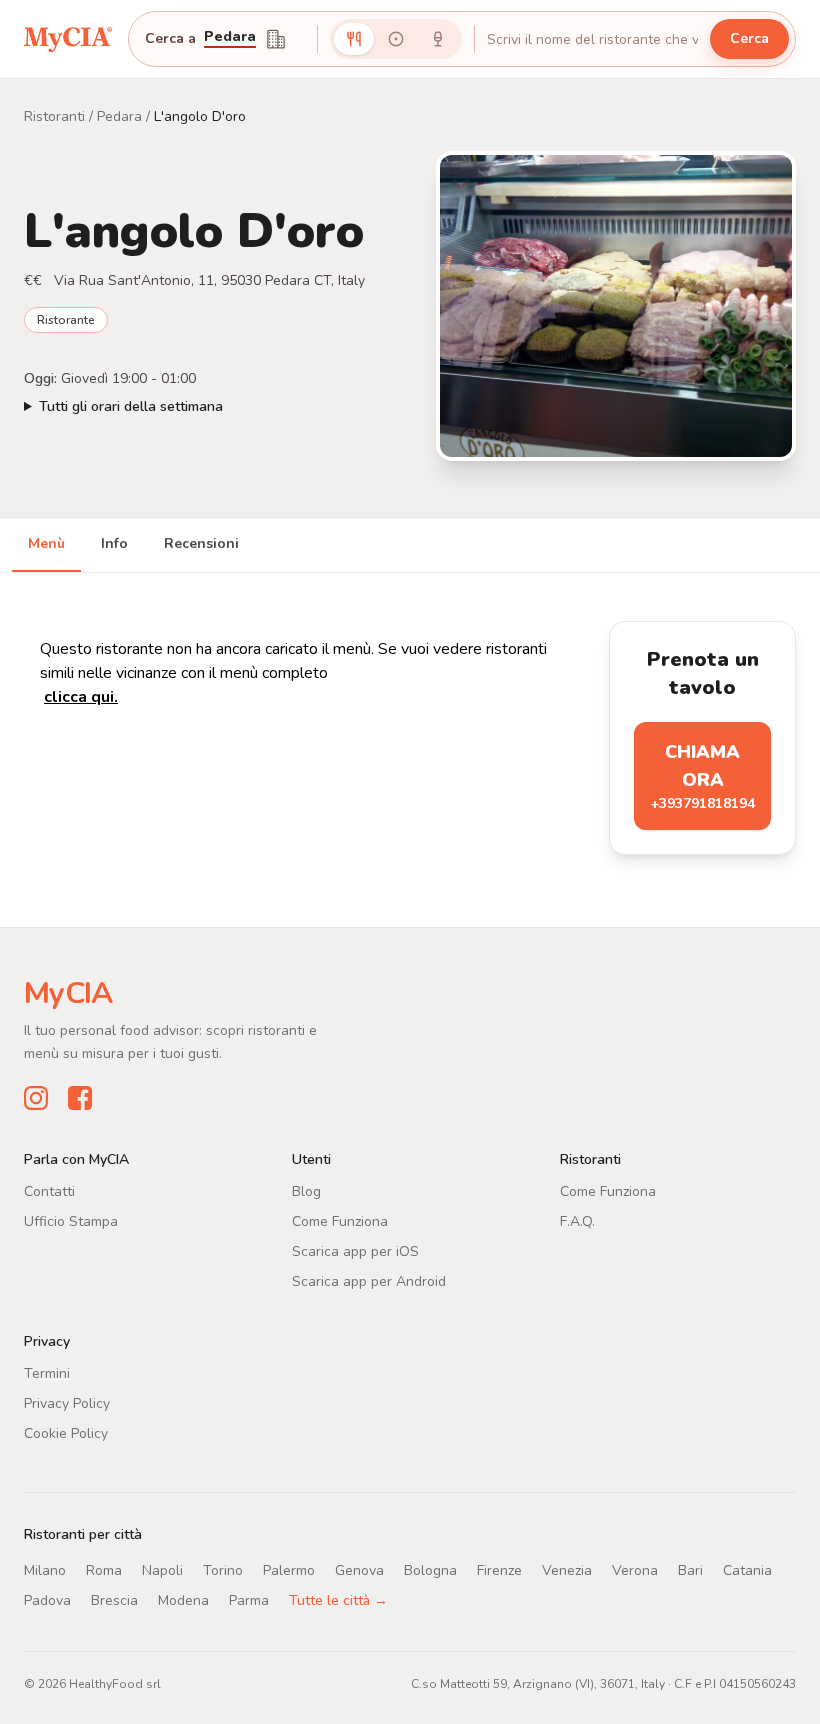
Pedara (230, 38)
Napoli (162, 1570)
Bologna (430, 1570)
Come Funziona (340, 1221)
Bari (690, 1570)
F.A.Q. (577, 1221)
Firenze (499, 1570)
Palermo (289, 1570)
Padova (47, 1600)
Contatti (49, 1191)
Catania (747, 1570)
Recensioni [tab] (201, 543)
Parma (249, 1600)
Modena (183, 1600)
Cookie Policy (66, 1433)
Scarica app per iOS (355, 1251)
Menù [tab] (46, 543)
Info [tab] (114, 543)
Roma (104, 1570)
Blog (306, 1191)
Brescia (114, 1600)
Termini (47, 1373)
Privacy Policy (67, 1403)
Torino (223, 1570)
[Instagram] (36, 1098)
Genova (359, 1570)
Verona (635, 1570)
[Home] (68, 38)
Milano (45, 1570)
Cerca (749, 38)
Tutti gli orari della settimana (131, 406)
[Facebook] (80, 1098)
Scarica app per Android (369, 1281)
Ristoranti (54, 116)
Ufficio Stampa (71, 1221)
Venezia (567, 1570)
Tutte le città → (338, 1600)
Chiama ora (702, 776)
